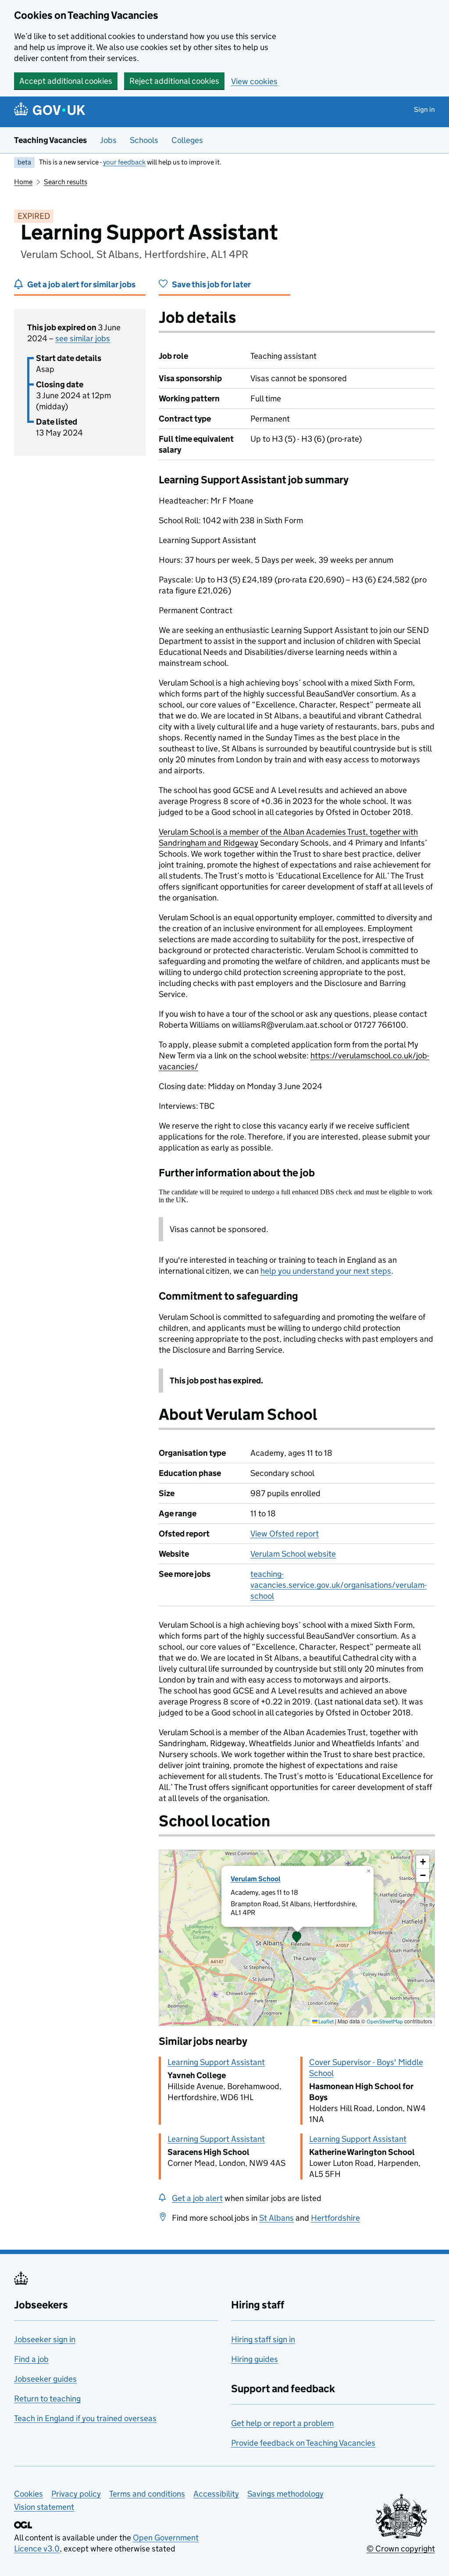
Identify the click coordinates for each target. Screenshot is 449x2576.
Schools (144, 140)
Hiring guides (255, 2359)
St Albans (276, 2218)
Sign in (424, 109)
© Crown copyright (401, 2549)
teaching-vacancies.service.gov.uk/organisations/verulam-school (339, 1585)
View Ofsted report (285, 1534)
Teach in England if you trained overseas (85, 2418)
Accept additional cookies (66, 81)
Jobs (108, 140)
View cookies (254, 81)
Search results (66, 182)
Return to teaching (47, 2399)
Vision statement (44, 2507)
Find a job (31, 2359)
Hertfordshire (335, 2218)
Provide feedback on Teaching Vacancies (303, 2443)
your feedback (124, 162)
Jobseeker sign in (45, 2339)
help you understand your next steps (326, 1271)
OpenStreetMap (385, 2021)
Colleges (187, 140)
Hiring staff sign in (263, 2339)
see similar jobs (83, 338)
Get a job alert (197, 2198)
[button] (297, 1938)
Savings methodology (285, 2494)
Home (23, 182)
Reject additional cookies (174, 81)
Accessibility (216, 2494)
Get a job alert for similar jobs (81, 284)
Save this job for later (211, 284)
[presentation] (297, 1938)
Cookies (29, 2494)
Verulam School (256, 1879)
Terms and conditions (147, 2494)
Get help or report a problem (282, 2423)
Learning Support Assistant (216, 2062)
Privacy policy (76, 2494)
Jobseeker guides (45, 2379)
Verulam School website (293, 1554)
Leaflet (326, 2021)
